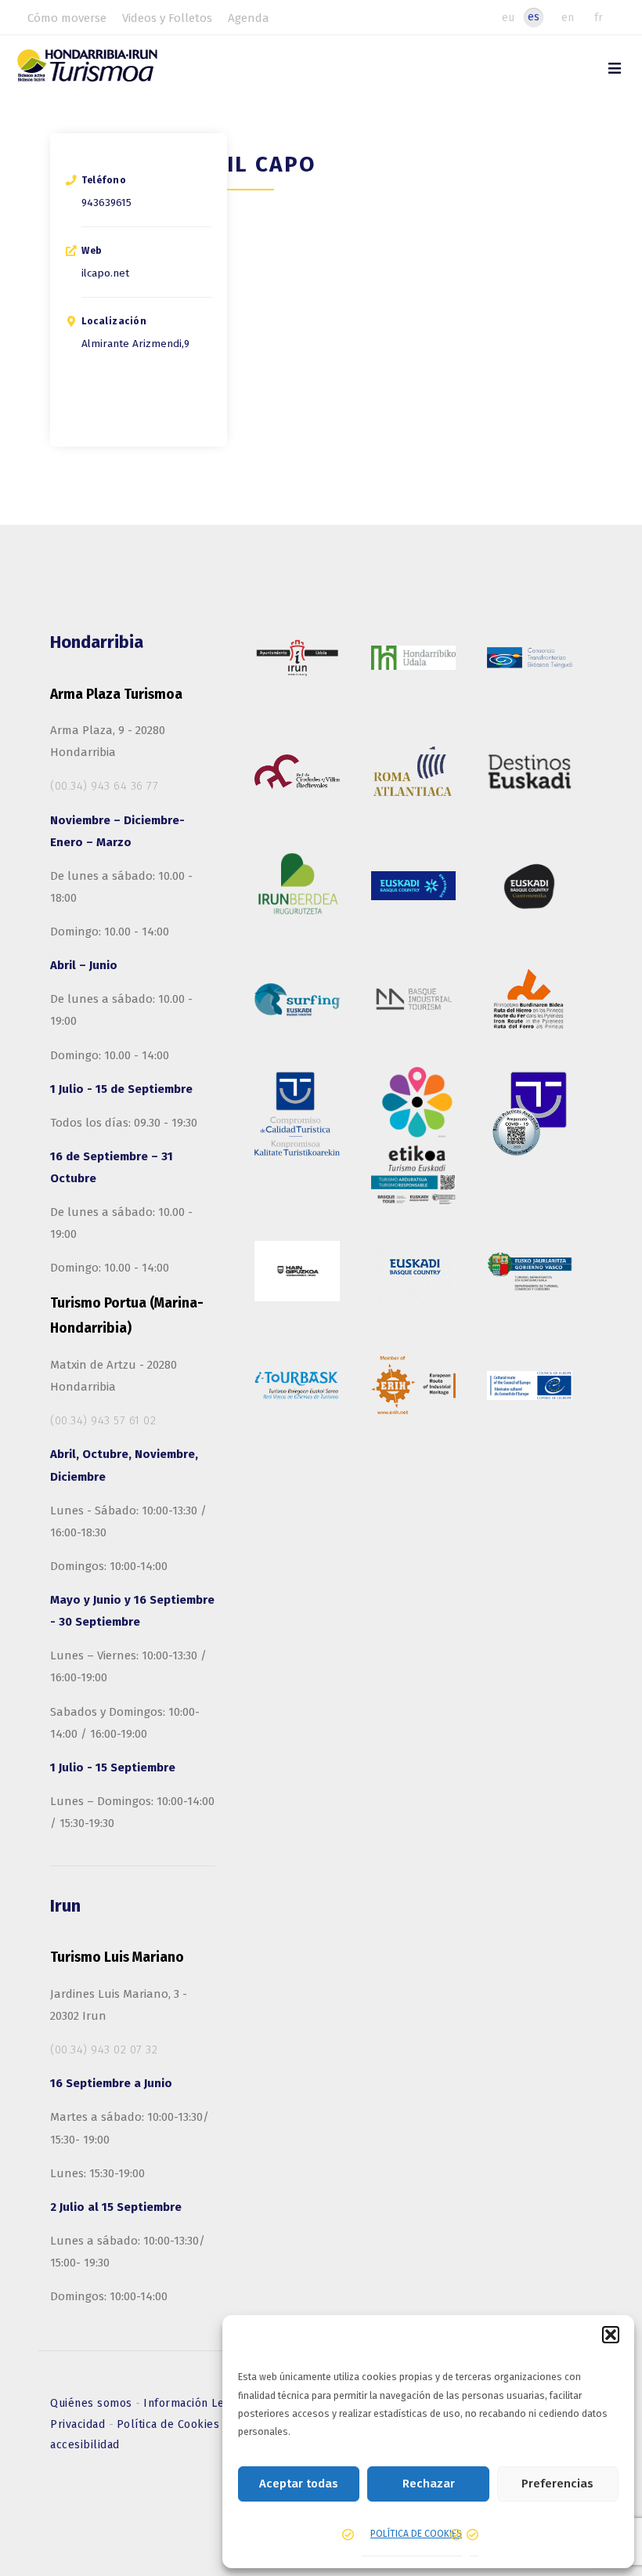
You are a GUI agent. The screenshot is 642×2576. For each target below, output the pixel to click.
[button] (611, 2335)
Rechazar (429, 2484)
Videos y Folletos (167, 18)
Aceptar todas (299, 2484)
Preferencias (557, 2484)
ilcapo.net (105, 273)
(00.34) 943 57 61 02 (103, 1420)
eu (508, 17)
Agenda (249, 18)
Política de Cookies (170, 2424)
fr (599, 17)
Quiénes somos (93, 2403)
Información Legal (194, 2403)
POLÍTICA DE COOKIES (416, 2534)
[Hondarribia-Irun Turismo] (105, 71)
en (568, 17)
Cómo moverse (67, 18)
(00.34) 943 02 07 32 (104, 2050)
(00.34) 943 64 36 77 (104, 786)
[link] (615, 69)
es (534, 17)
